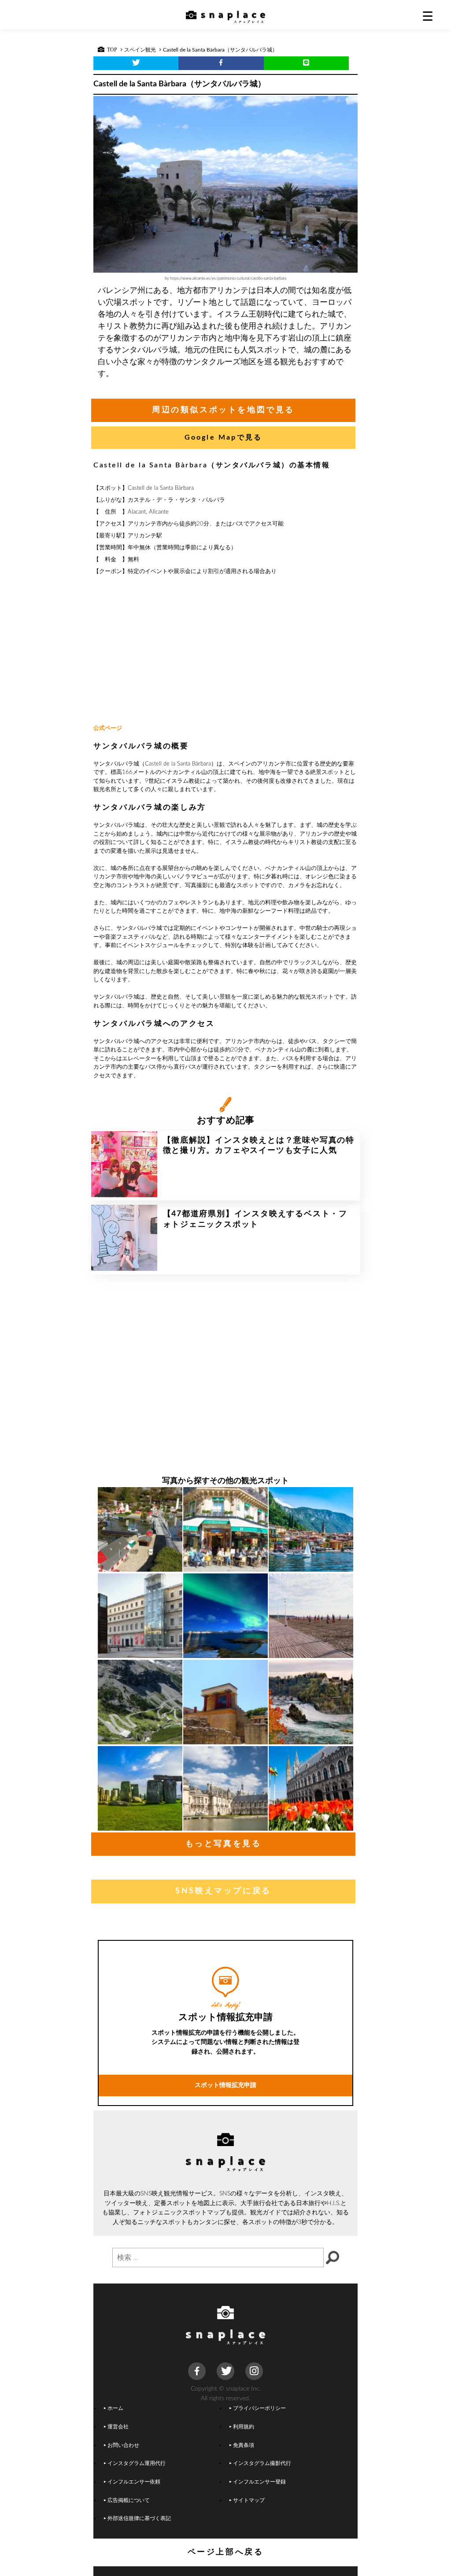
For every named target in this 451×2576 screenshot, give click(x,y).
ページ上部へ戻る (226, 2552)
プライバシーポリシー (259, 2408)
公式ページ (108, 728)
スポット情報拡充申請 (225, 2085)
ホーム (115, 2408)
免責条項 (244, 2445)
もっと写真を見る (224, 1844)
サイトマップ (249, 2500)
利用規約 (244, 2427)
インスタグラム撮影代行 (262, 2463)
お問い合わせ (123, 2445)
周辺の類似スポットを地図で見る (223, 410)
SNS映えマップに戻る (223, 1891)
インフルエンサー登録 (259, 2482)
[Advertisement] (225, 651)
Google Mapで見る (224, 437)
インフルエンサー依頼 (134, 2482)
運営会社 (118, 2427)
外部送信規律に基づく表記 (139, 2519)
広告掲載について (129, 2500)
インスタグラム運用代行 (137, 2463)
